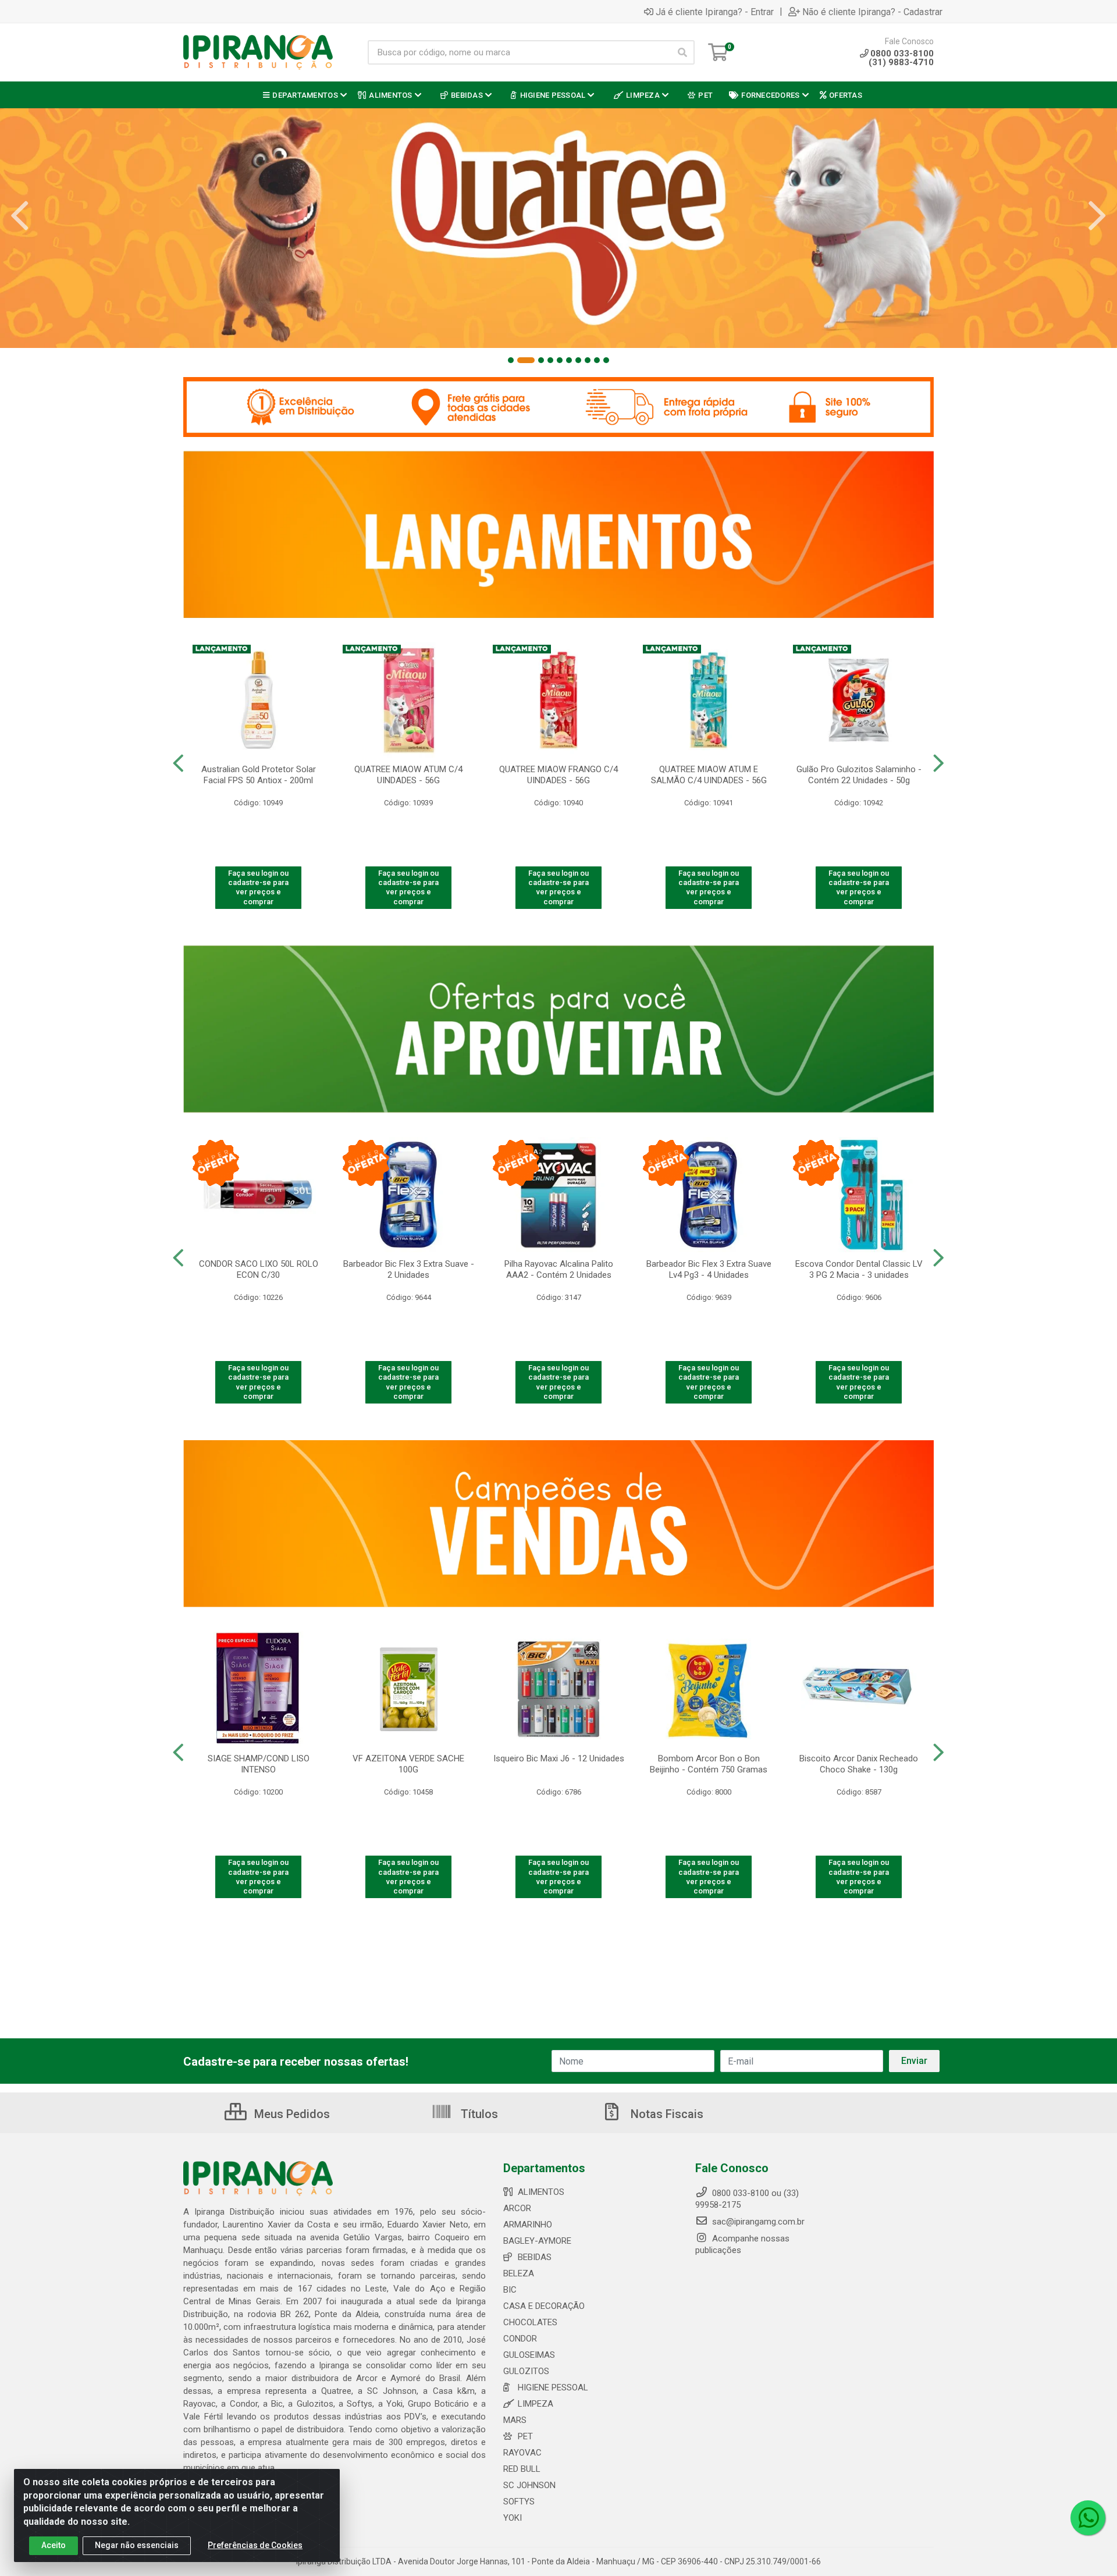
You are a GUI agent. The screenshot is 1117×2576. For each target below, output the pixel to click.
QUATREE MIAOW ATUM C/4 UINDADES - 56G (408, 775)
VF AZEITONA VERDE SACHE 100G (408, 1764)
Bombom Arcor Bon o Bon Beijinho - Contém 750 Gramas (709, 1764)
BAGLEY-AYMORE (537, 2241)
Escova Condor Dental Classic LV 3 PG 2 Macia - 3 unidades (859, 1269)
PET (525, 2436)
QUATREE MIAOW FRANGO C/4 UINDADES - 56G (558, 775)
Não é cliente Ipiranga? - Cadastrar (872, 12)
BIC (510, 2290)
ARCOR (517, 2208)
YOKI (513, 2518)
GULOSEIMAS (529, 2355)
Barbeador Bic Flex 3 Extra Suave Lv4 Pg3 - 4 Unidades (709, 1269)
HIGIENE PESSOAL (553, 2387)
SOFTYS (519, 2502)
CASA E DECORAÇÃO (544, 2306)
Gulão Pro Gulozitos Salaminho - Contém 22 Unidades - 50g (859, 775)
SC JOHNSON (529, 2485)
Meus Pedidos (291, 2114)
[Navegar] (20, 216)
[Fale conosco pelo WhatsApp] (1088, 2518)
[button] (511, 360)
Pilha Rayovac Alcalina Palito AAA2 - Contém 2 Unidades (559, 1269)
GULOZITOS (526, 2371)
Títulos (478, 2114)
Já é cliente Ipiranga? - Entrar (715, 12)
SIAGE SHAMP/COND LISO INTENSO (259, 1764)
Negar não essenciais (137, 2545)
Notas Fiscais (666, 2114)
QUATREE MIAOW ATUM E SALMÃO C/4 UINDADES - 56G (709, 775)
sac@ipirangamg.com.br (757, 2222)
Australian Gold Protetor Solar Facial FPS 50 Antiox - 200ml (259, 775)
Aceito (54, 2545)
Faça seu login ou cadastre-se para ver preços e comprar (258, 887)
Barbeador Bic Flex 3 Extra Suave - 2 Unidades (409, 1269)
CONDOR (520, 2339)
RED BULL (522, 2469)
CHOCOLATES (530, 2322)
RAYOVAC (522, 2453)
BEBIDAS (535, 2257)
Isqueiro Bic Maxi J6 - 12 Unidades (559, 1758)
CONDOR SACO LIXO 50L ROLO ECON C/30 (259, 1269)
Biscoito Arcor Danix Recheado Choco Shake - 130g (859, 1764)
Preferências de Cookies (255, 2545)
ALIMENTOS (541, 2192)
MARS (515, 2420)
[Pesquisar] (682, 52)
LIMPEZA (536, 2404)
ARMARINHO (528, 2225)
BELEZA (519, 2273)
